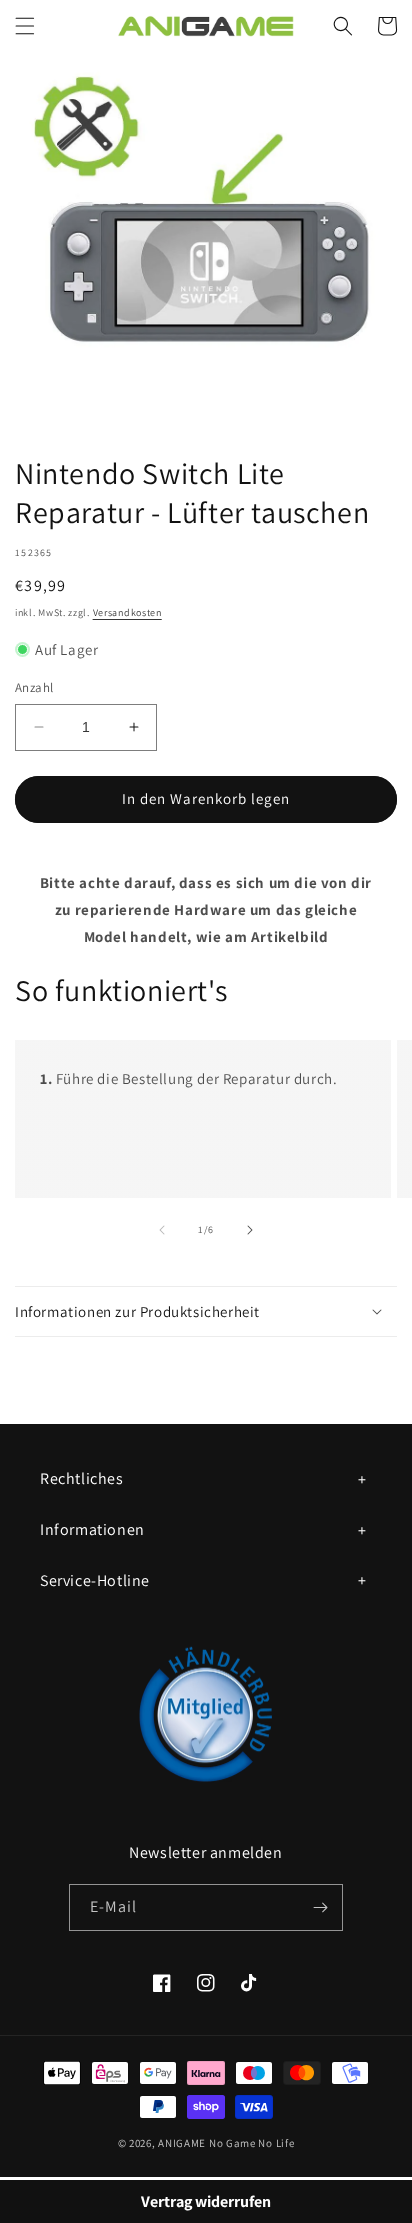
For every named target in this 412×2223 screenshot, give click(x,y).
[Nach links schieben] (162, 1230)
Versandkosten (127, 612)
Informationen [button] (92, 1529)
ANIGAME (182, 2143)
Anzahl (34, 687)
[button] (25, 26)
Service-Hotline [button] (95, 1580)
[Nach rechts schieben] (250, 1230)
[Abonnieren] (320, 1907)
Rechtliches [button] (82, 1478)
